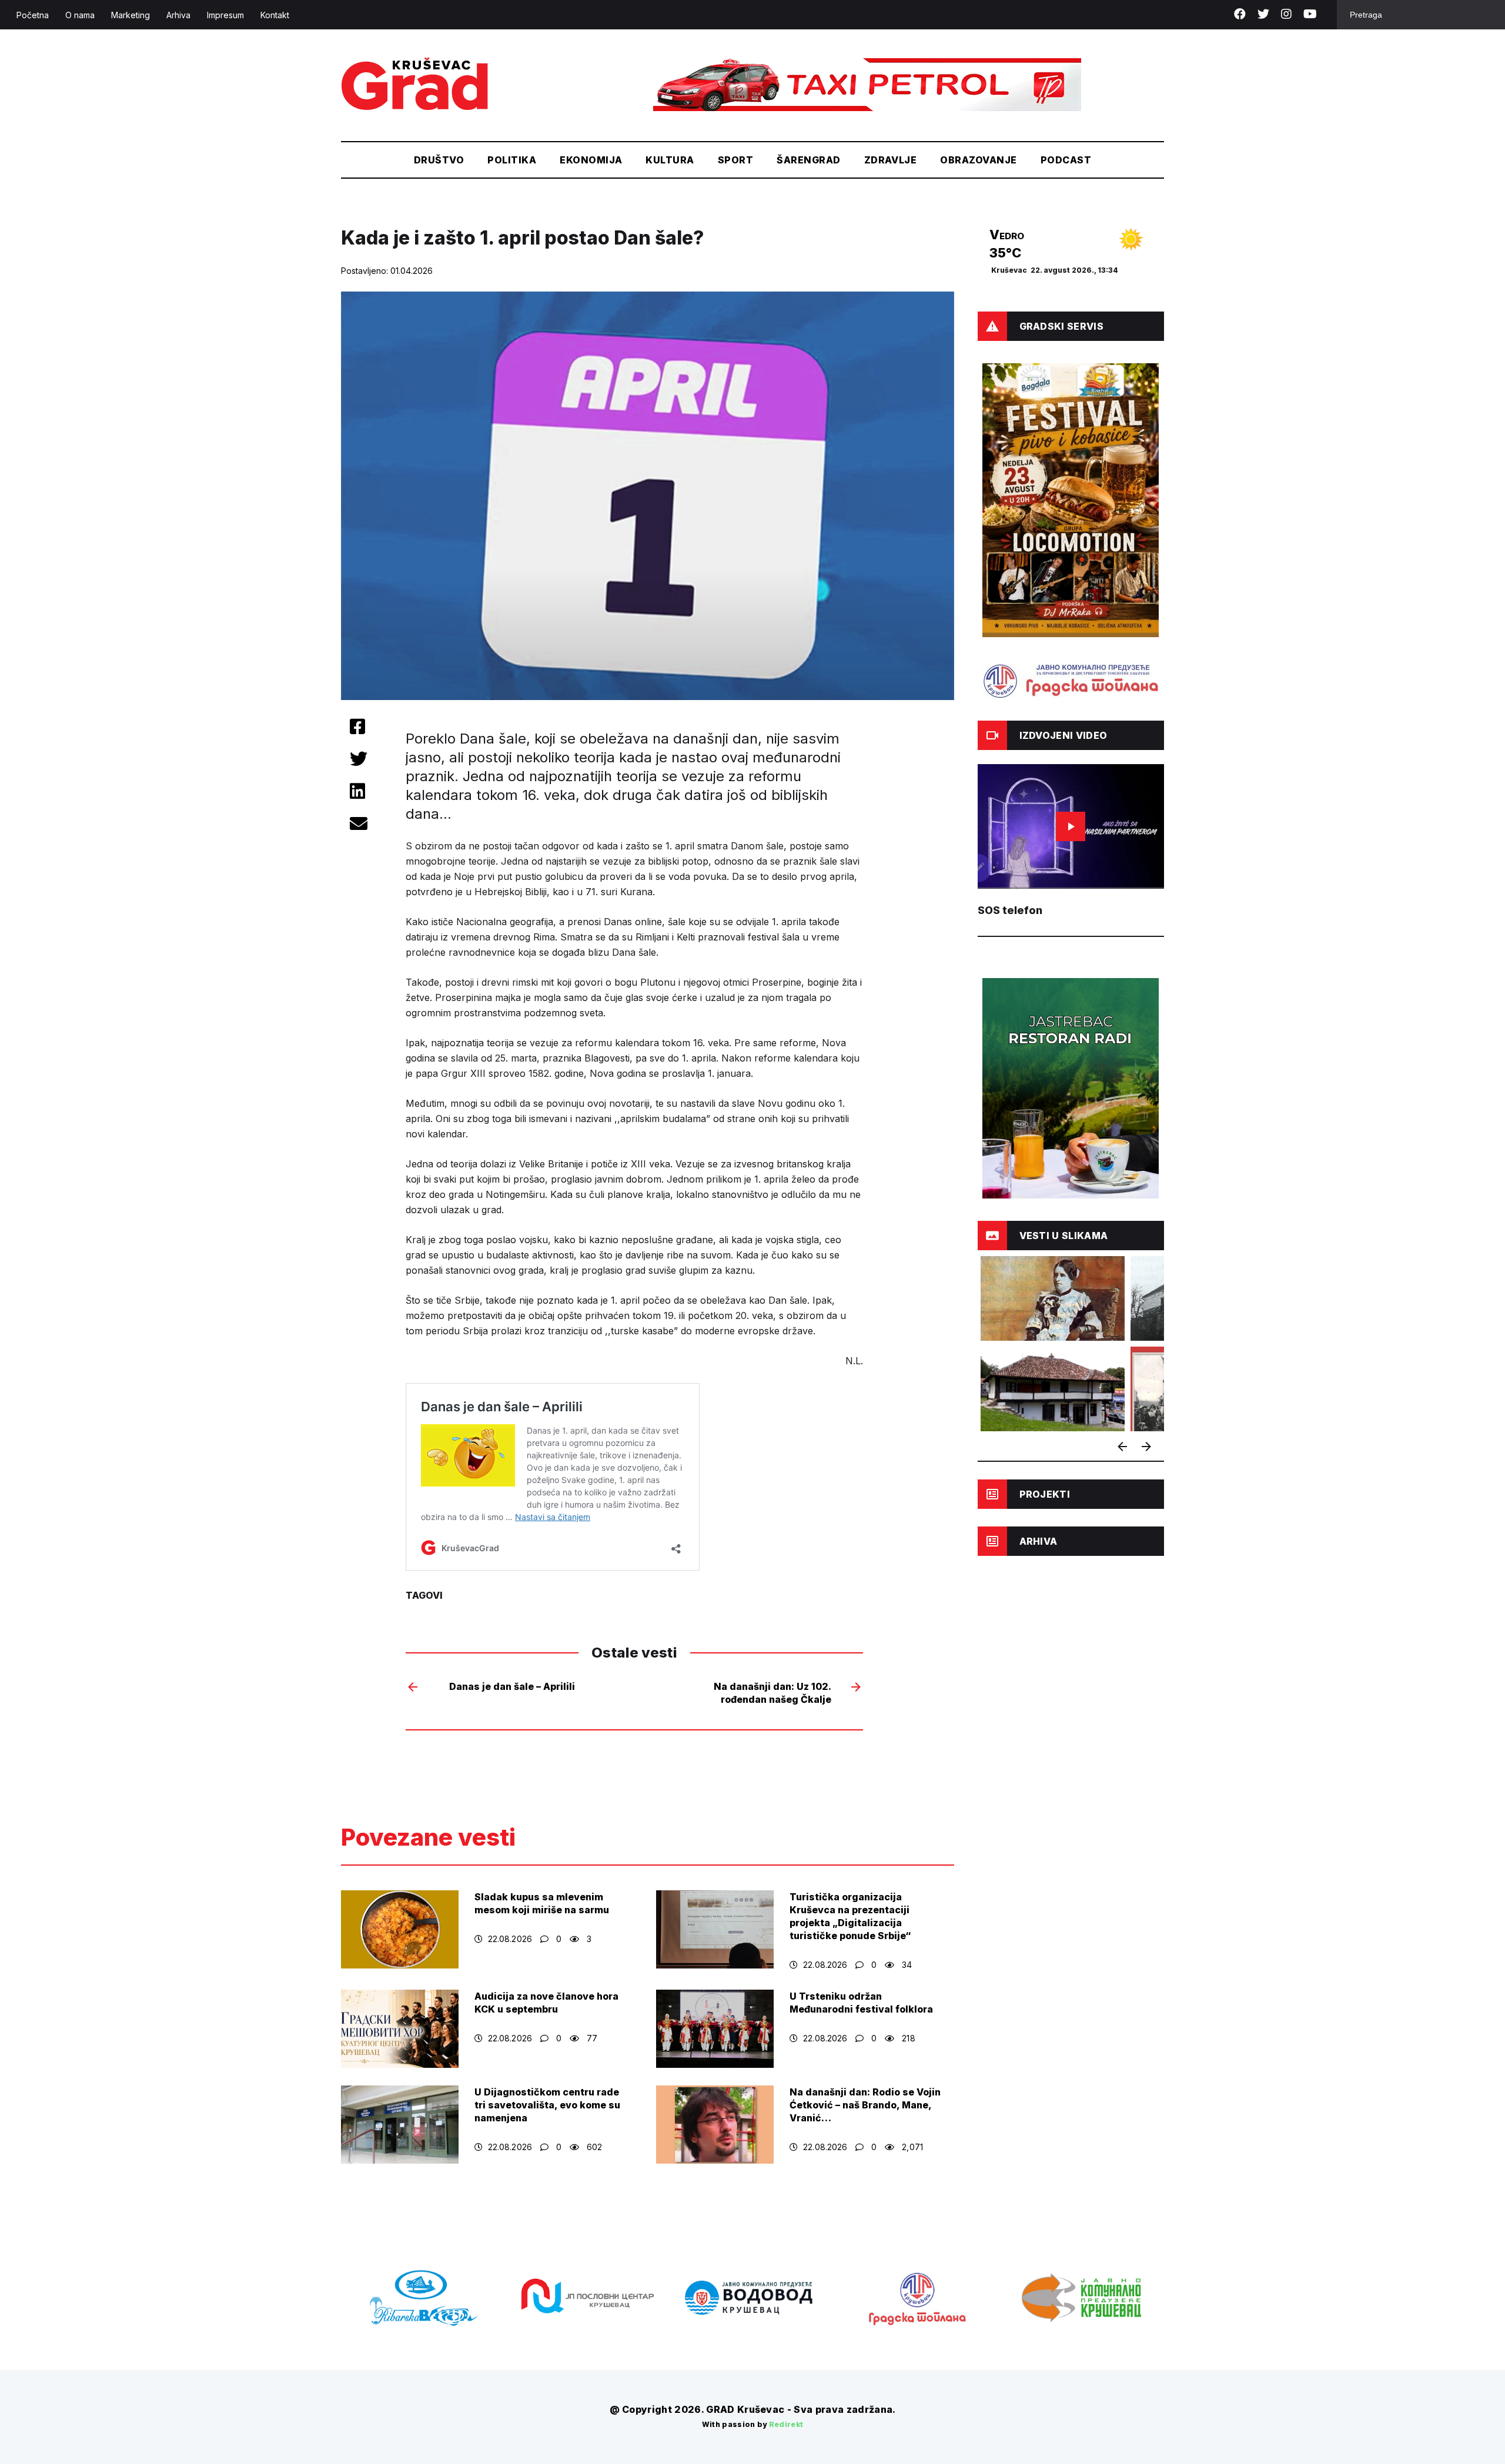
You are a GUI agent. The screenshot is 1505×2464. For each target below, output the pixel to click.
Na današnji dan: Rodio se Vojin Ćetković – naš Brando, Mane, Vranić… (865, 2105)
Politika (512, 160)
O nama (80, 15)
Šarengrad (808, 160)
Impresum (225, 15)
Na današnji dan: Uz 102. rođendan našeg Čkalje (772, 1693)
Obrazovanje (978, 160)
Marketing (131, 15)
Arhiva (178, 15)
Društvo (439, 160)
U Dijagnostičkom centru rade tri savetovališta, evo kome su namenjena (547, 2105)
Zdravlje (891, 160)
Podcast (1066, 160)
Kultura (670, 160)
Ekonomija (591, 160)
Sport (735, 160)
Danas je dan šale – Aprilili (512, 1686)
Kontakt (275, 15)
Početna (33, 15)
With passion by (753, 2424)
